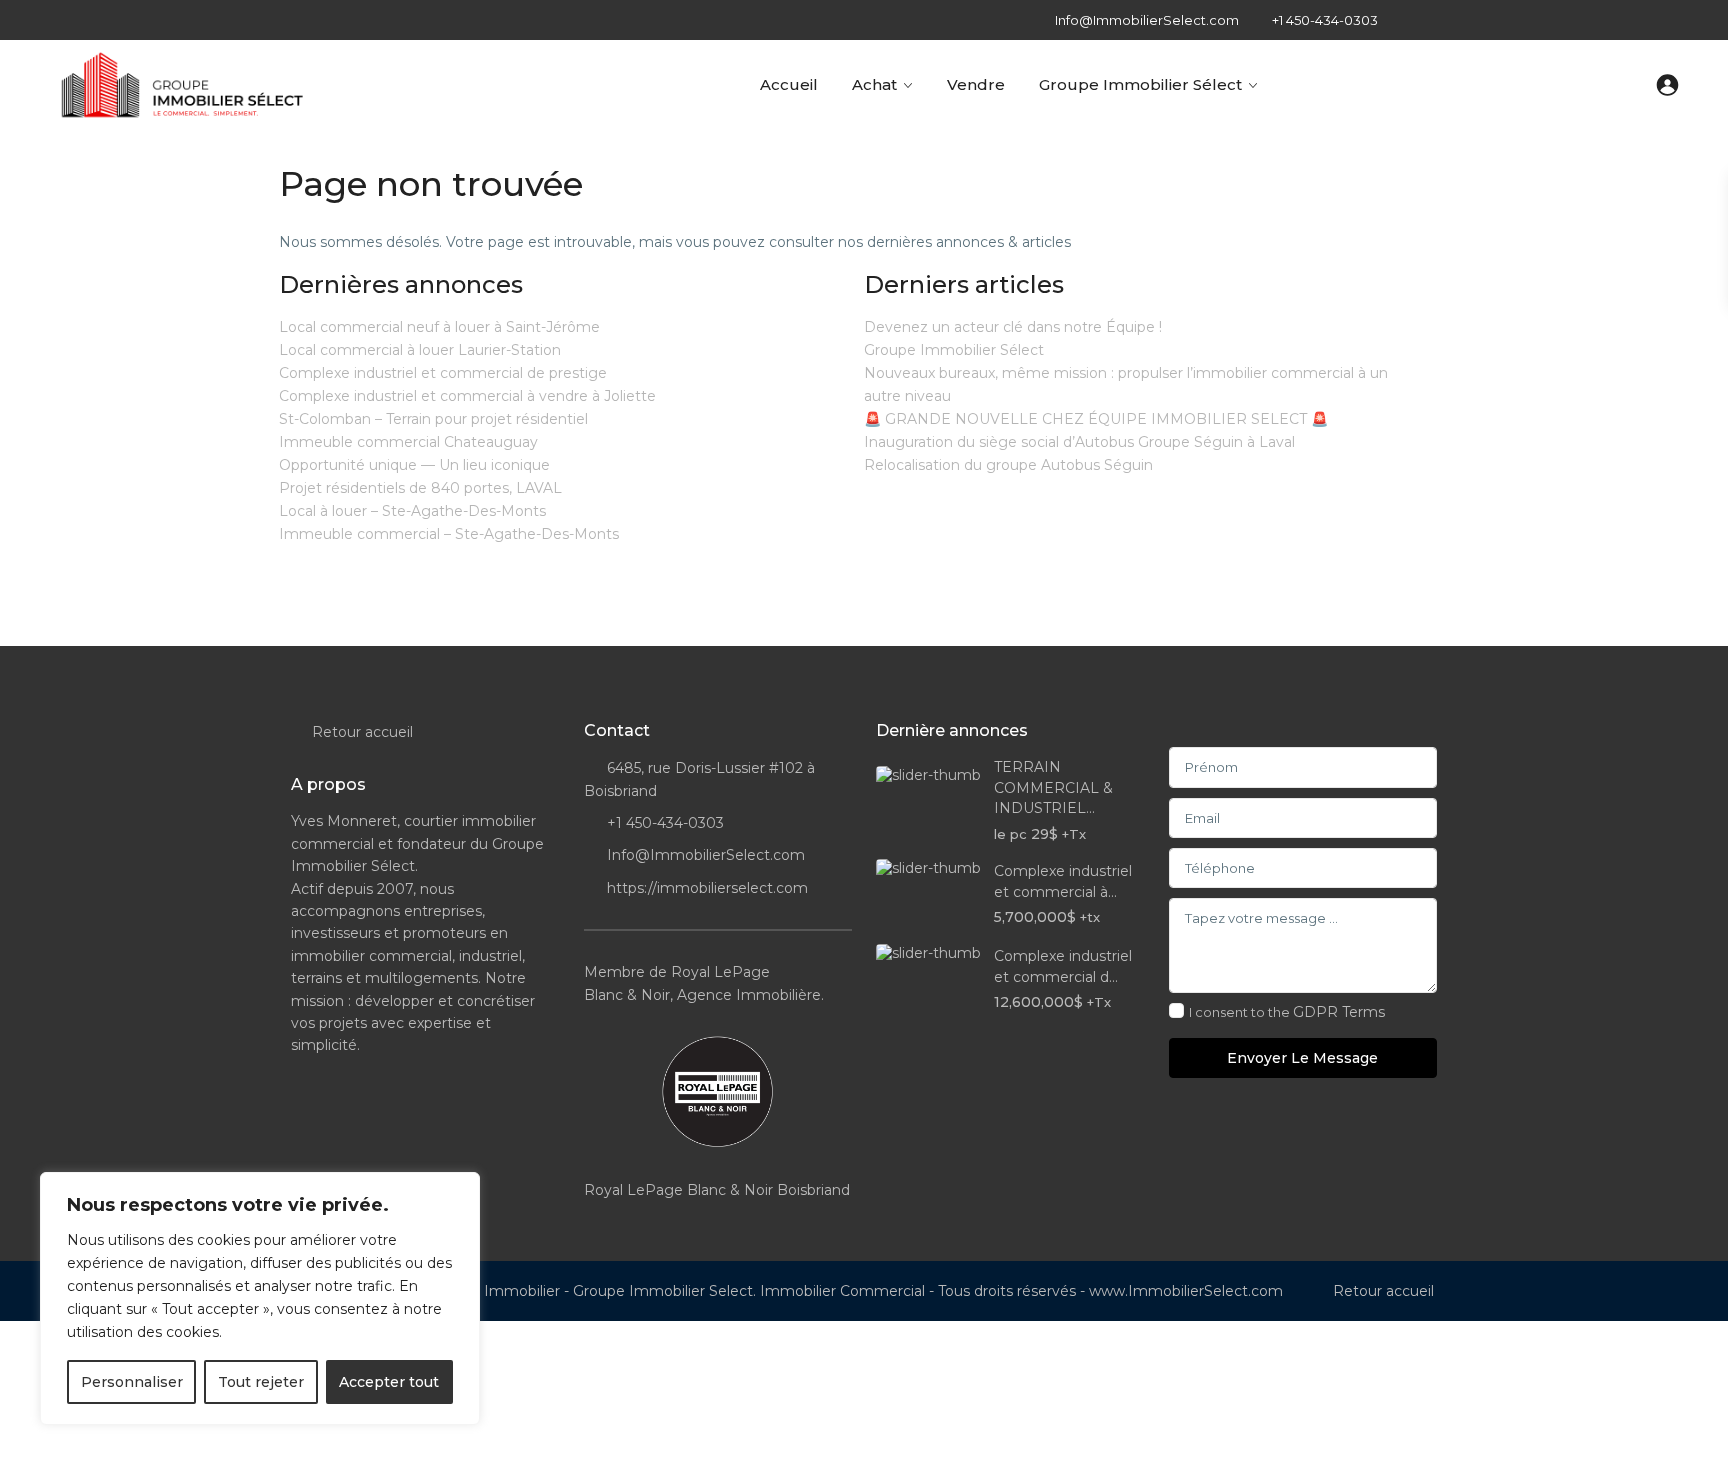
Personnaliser (132, 1382)
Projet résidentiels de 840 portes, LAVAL (420, 488)
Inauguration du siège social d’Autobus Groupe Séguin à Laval (1079, 442)
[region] (260, 1298)
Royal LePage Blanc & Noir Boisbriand (717, 1190)
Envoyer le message (1302, 1058)
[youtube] (1618, 20)
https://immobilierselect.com (707, 888)
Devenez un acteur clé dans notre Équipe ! (1013, 327)
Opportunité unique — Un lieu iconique (414, 465)
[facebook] (1413, 20)
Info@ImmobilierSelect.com (706, 855)
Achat (874, 84)
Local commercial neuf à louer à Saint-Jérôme (439, 327)
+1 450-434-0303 (1325, 20)
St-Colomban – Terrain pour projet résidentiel (433, 419)
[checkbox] (1176, 1010)
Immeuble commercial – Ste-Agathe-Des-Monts (449, 534)
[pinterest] (1577, 20)
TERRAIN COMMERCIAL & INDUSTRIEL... (1053, 787)
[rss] (1454, 20)
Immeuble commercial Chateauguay (408, 442)
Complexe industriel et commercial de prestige (443, 373)
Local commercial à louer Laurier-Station (420, 350)
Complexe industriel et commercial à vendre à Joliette (467, 396)
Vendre (976, 84)
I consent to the (1287, 1012)
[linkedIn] (1536, 20)
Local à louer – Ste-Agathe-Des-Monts (412, 511)
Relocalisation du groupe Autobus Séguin (1008, 465)
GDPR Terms (1339, 1012)
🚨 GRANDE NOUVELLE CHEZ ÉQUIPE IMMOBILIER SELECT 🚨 (1096, 419)
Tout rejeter (261, 1382)
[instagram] (1659, 20)
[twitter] (1495, 20)
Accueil (789, 84)
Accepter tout (389, 1382)
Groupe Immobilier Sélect (1140, 84)
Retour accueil (362, 732)
